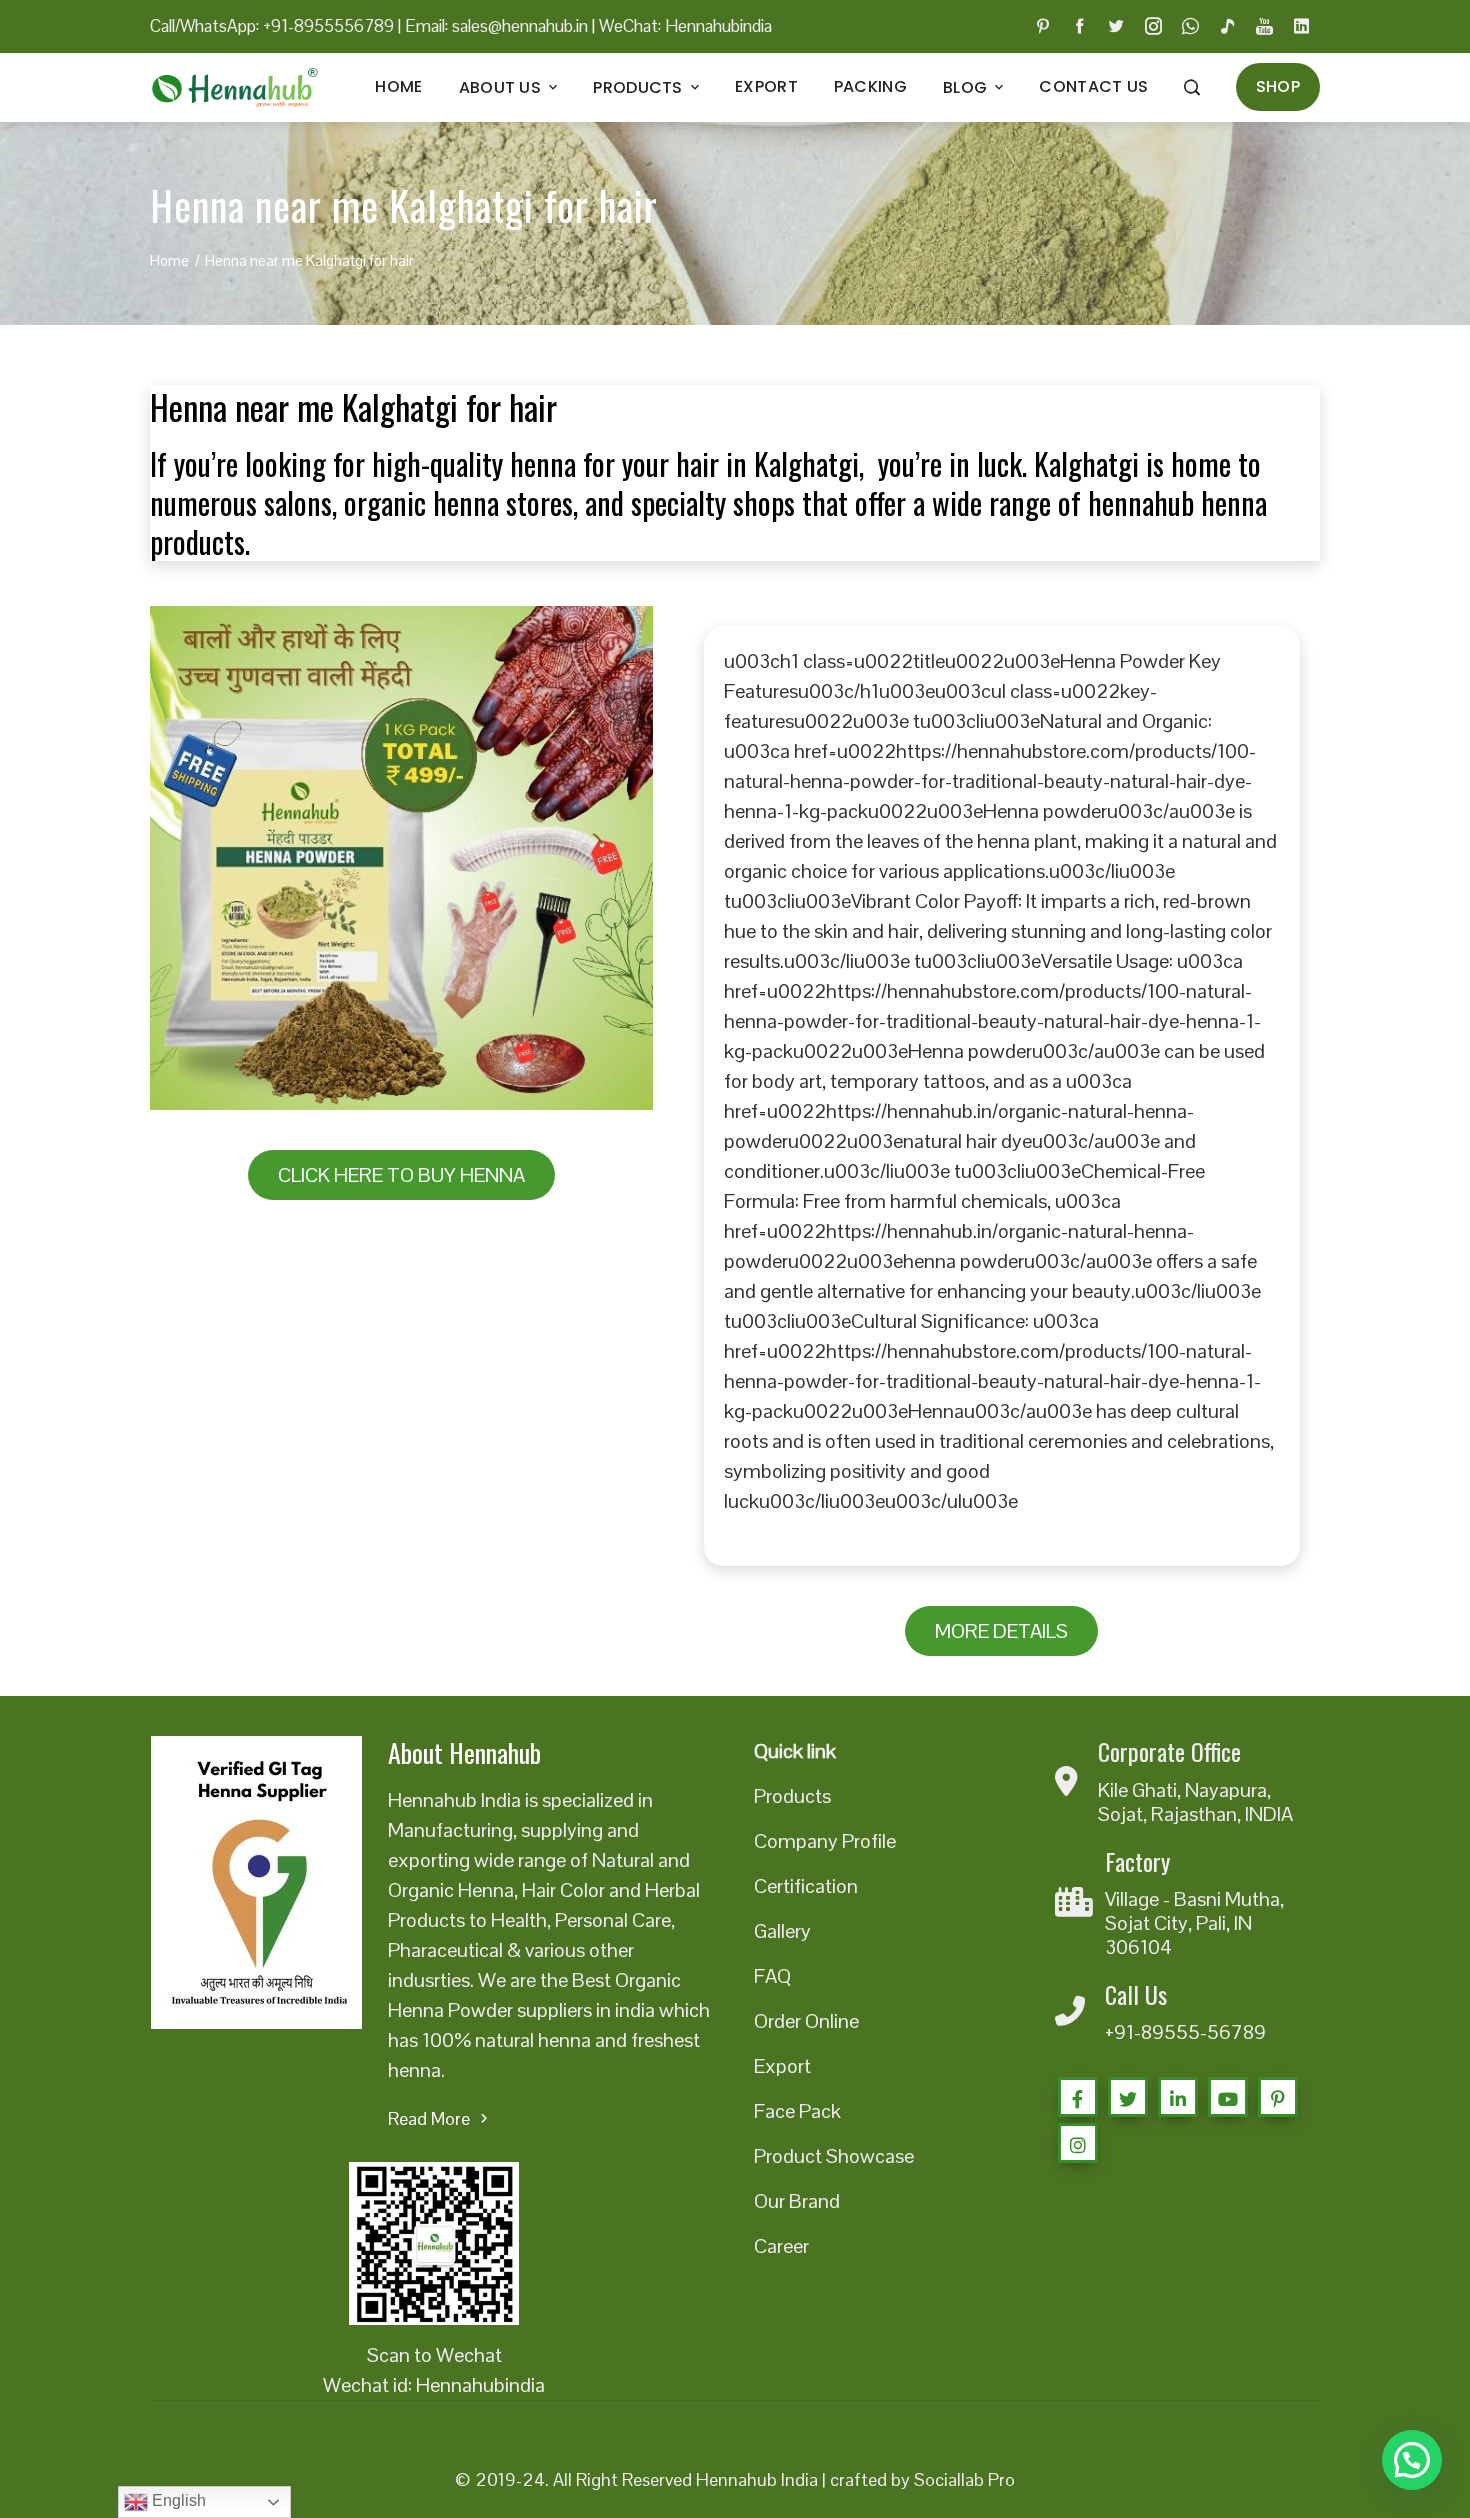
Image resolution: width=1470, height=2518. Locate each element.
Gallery (782, 1931)
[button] (1412, 2460)
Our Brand (797, 2201)
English (177, 2500)
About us (500, 87)
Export (766, 86)
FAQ (772, 1976)
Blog (965, 87)
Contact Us (1093, 86)
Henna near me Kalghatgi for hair (353, 406)
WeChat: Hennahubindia (685, 26)
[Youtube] (1228, 2097)
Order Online (806, 2021)
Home (398, 86)
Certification (806, 1886)
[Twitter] (1128, 2097)
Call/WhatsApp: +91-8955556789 (272, 26)
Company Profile (825, 1841)
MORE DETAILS (1001, 1631)
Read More (429, 2118)
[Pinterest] (1278, 2097)
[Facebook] (1078, 2097)
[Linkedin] (1178, 2097)
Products (637, 87)
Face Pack (797, 2111)
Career (781, 2246)
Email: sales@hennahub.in (496, 26)
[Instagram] (1078, 2143)
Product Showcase (834, 2156)
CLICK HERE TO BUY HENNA (401, 1175)
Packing (870, 86)
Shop (1278, 86)
